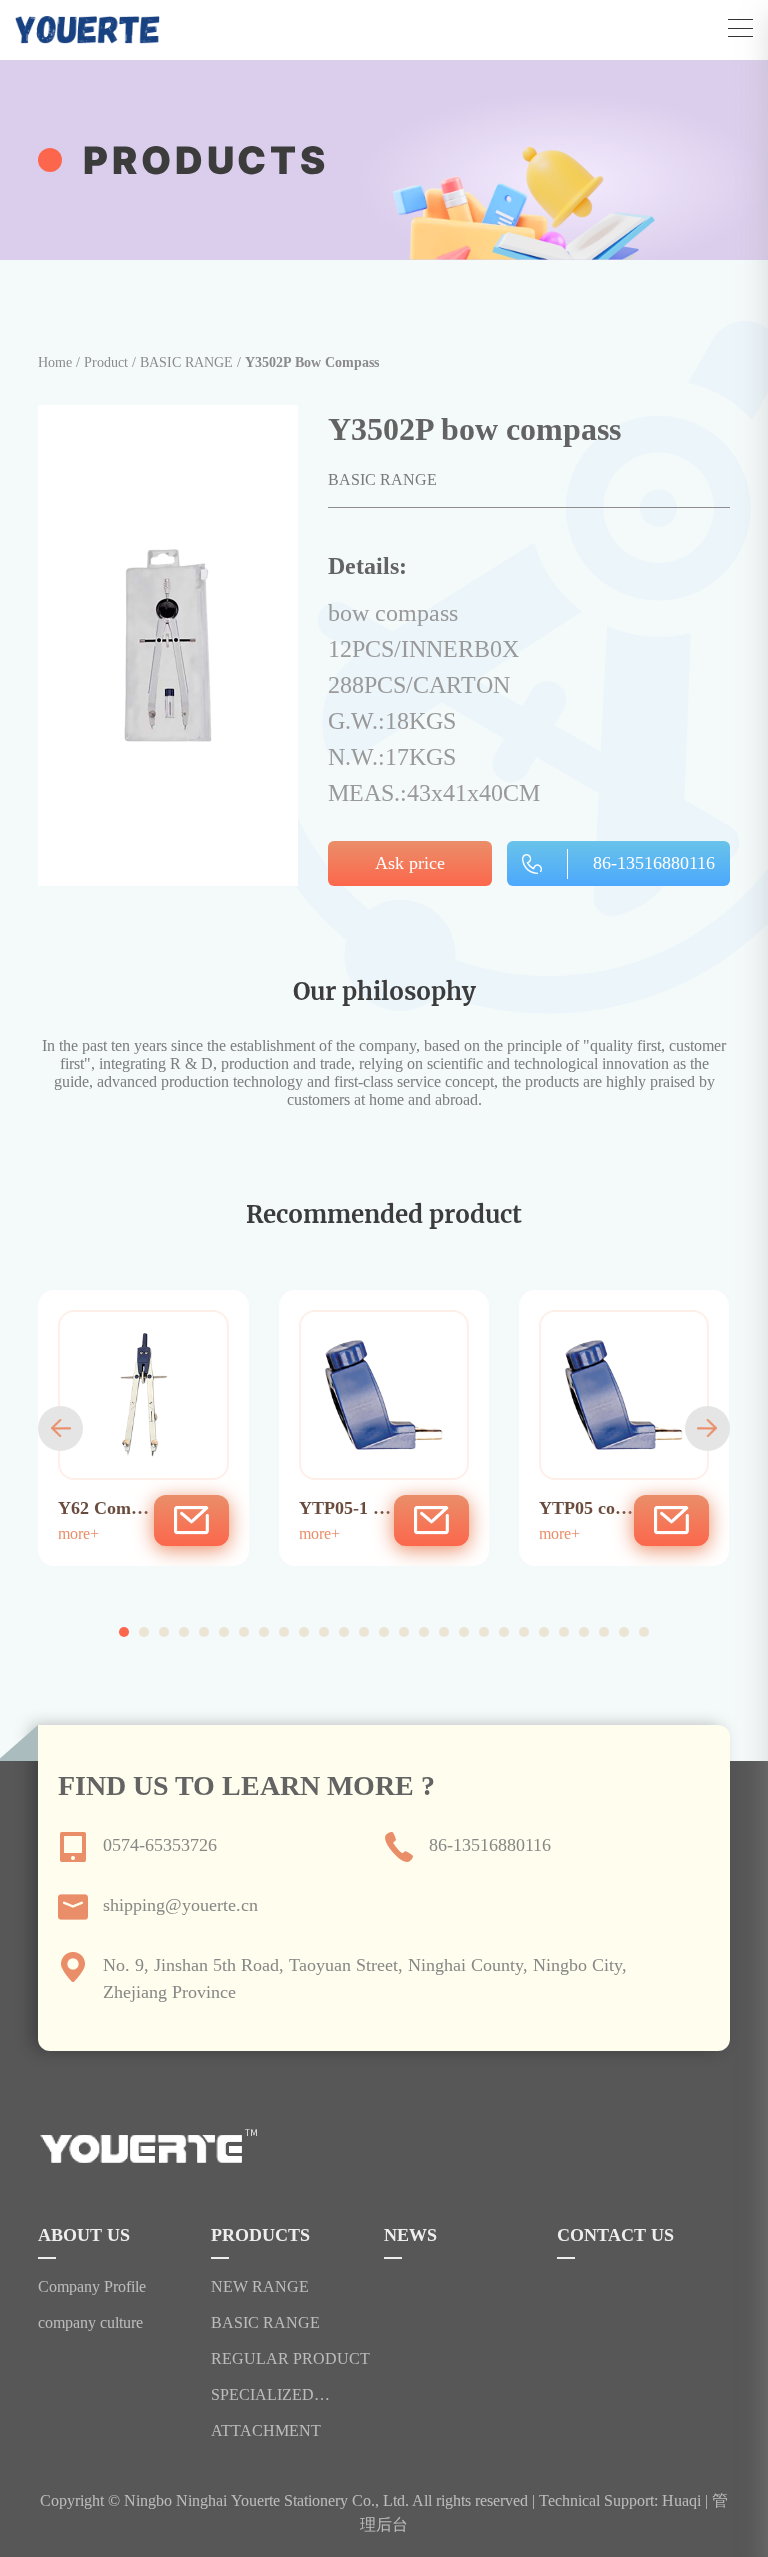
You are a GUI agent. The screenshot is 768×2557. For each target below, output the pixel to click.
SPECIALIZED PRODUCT (262, 2395)
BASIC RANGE (265, 2323)
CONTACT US (615, 2235)
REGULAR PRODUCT (290, 2359)
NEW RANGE (260, 2287)
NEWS (410, 2235)
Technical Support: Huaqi (620, 2500)
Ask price (410, 863)
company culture (90, 2323)
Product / (112, 362)
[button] (60, 1428)
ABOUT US (84, 2235)
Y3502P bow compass (312, 362)
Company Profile (92, 2287)
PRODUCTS (260, 2235)
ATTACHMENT (266, 2431)
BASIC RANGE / (192, 362)
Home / (61, 362)
